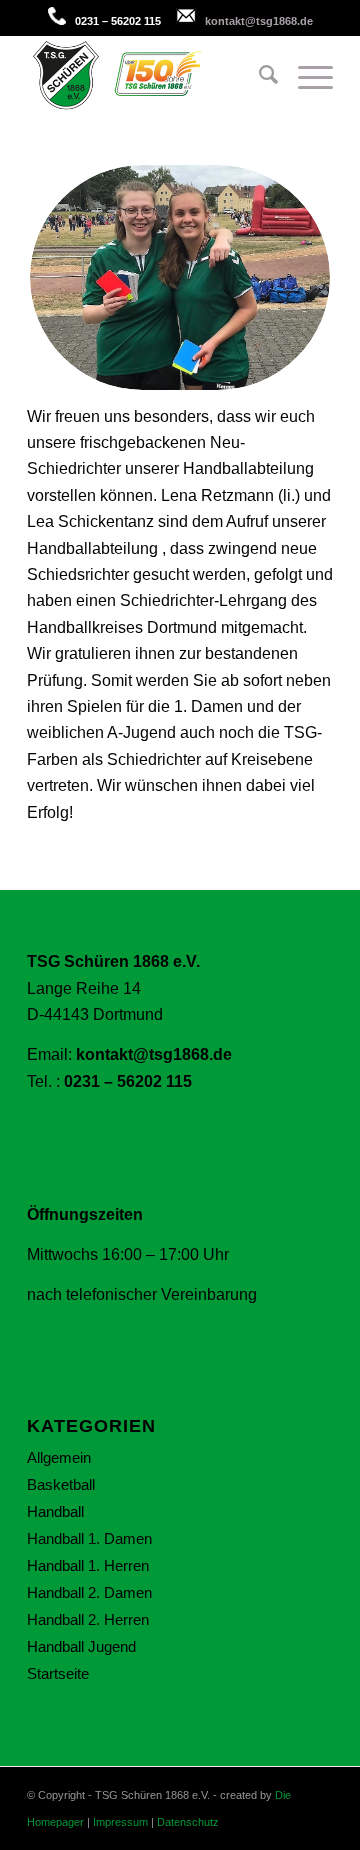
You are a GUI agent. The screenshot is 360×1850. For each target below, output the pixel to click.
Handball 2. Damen (89, 1592)
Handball (55, 1511)
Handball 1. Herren (88, 1565)
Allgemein (59, 1457)
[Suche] (258, 75)
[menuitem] (258, 75)
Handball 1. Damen (89, 1538)
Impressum (120, 1822)
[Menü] (305, 75)
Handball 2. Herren (88, 1619)
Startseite (58, 1673)
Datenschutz (188, 1822)
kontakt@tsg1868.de (259, 21)
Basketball (61, 1484)
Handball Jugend (81, 1646)
